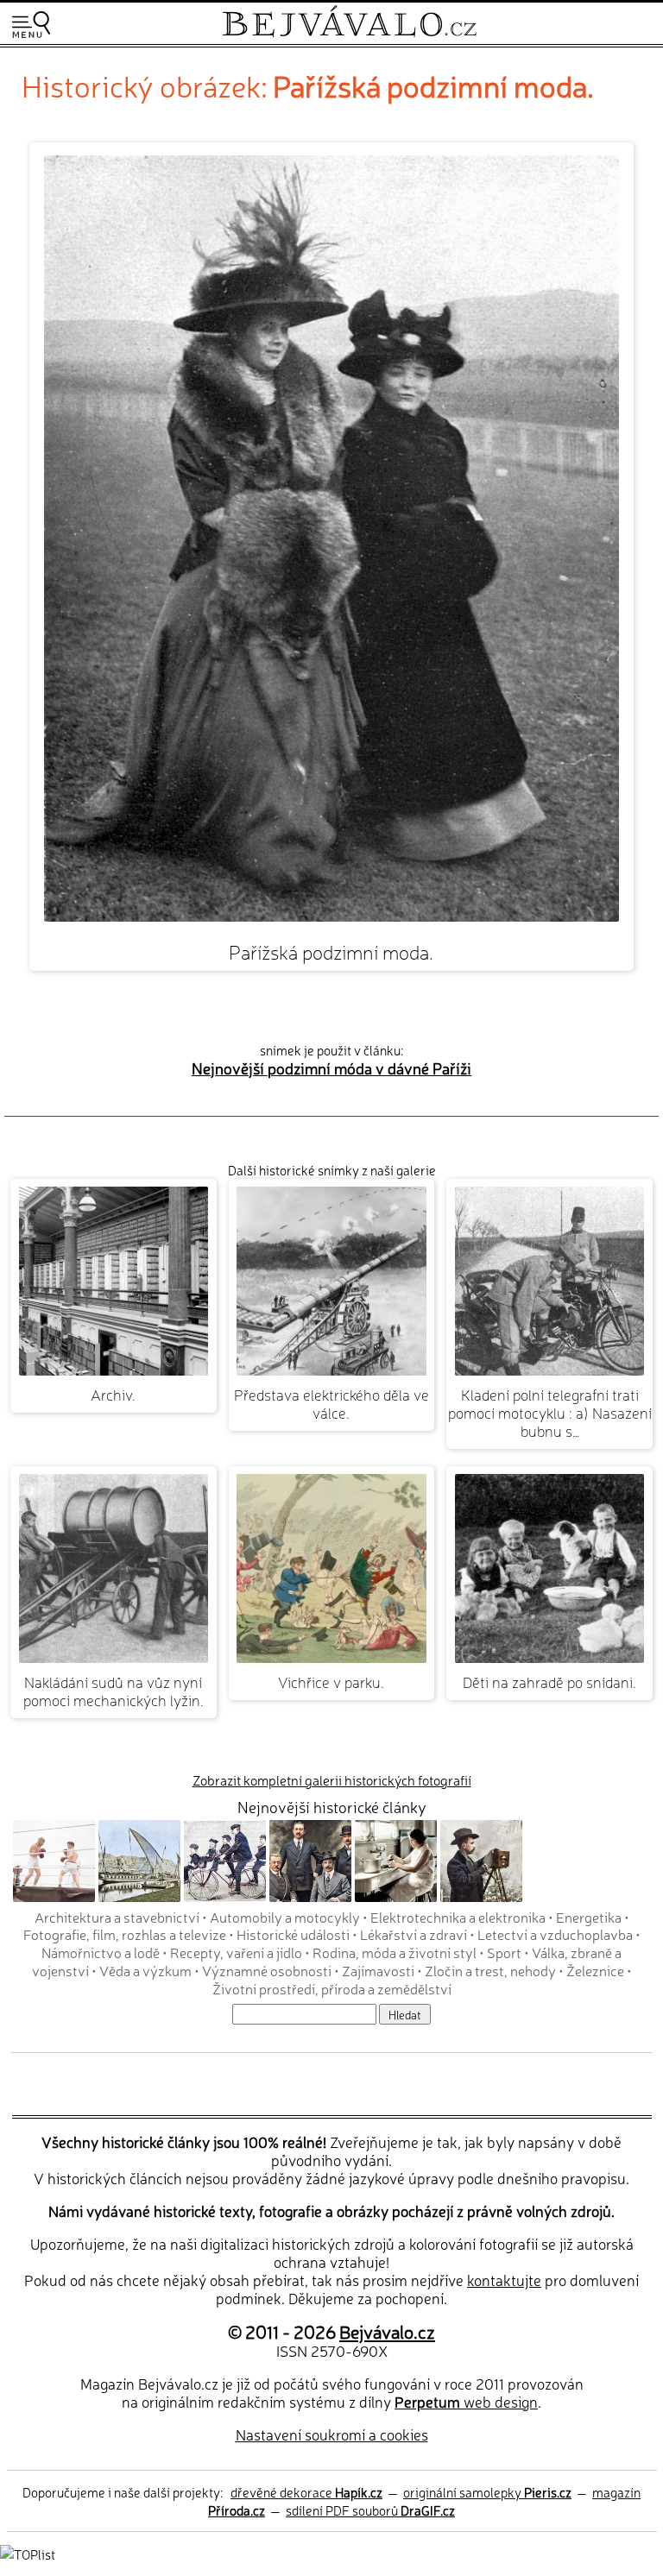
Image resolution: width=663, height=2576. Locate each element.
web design (466, 2401)
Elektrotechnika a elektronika (458, 1917)
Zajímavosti (378, 1970)
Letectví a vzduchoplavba (555, 1934)
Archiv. (113, 1394)
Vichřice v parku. (331, 1682)
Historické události (293, 1934)
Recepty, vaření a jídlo (236, 1952)
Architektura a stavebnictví (117, 1917)
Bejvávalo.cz (387, 2331)
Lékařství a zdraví (414, 1934)
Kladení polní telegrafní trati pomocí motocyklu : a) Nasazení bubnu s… (550, 1412)
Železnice (595, 1970)
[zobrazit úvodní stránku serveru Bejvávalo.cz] (349, 33)
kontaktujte (504, 2280)
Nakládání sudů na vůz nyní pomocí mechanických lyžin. (114, 1691)
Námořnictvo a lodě (101, 1952)
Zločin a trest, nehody (490, 1970)
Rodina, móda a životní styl (395, 1952)
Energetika (589, 1917)
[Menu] (31, 25)
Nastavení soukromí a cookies (332, 2434)
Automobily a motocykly (285, 1917)
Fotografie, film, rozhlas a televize (125, 1934)
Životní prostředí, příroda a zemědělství (332, 1988)
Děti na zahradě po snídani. (549, 1682)
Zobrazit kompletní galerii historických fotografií (332, 1780)
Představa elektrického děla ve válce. (331, 1403)
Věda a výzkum (145, 1970)
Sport (504, 1952)
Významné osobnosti (267, 1970)
